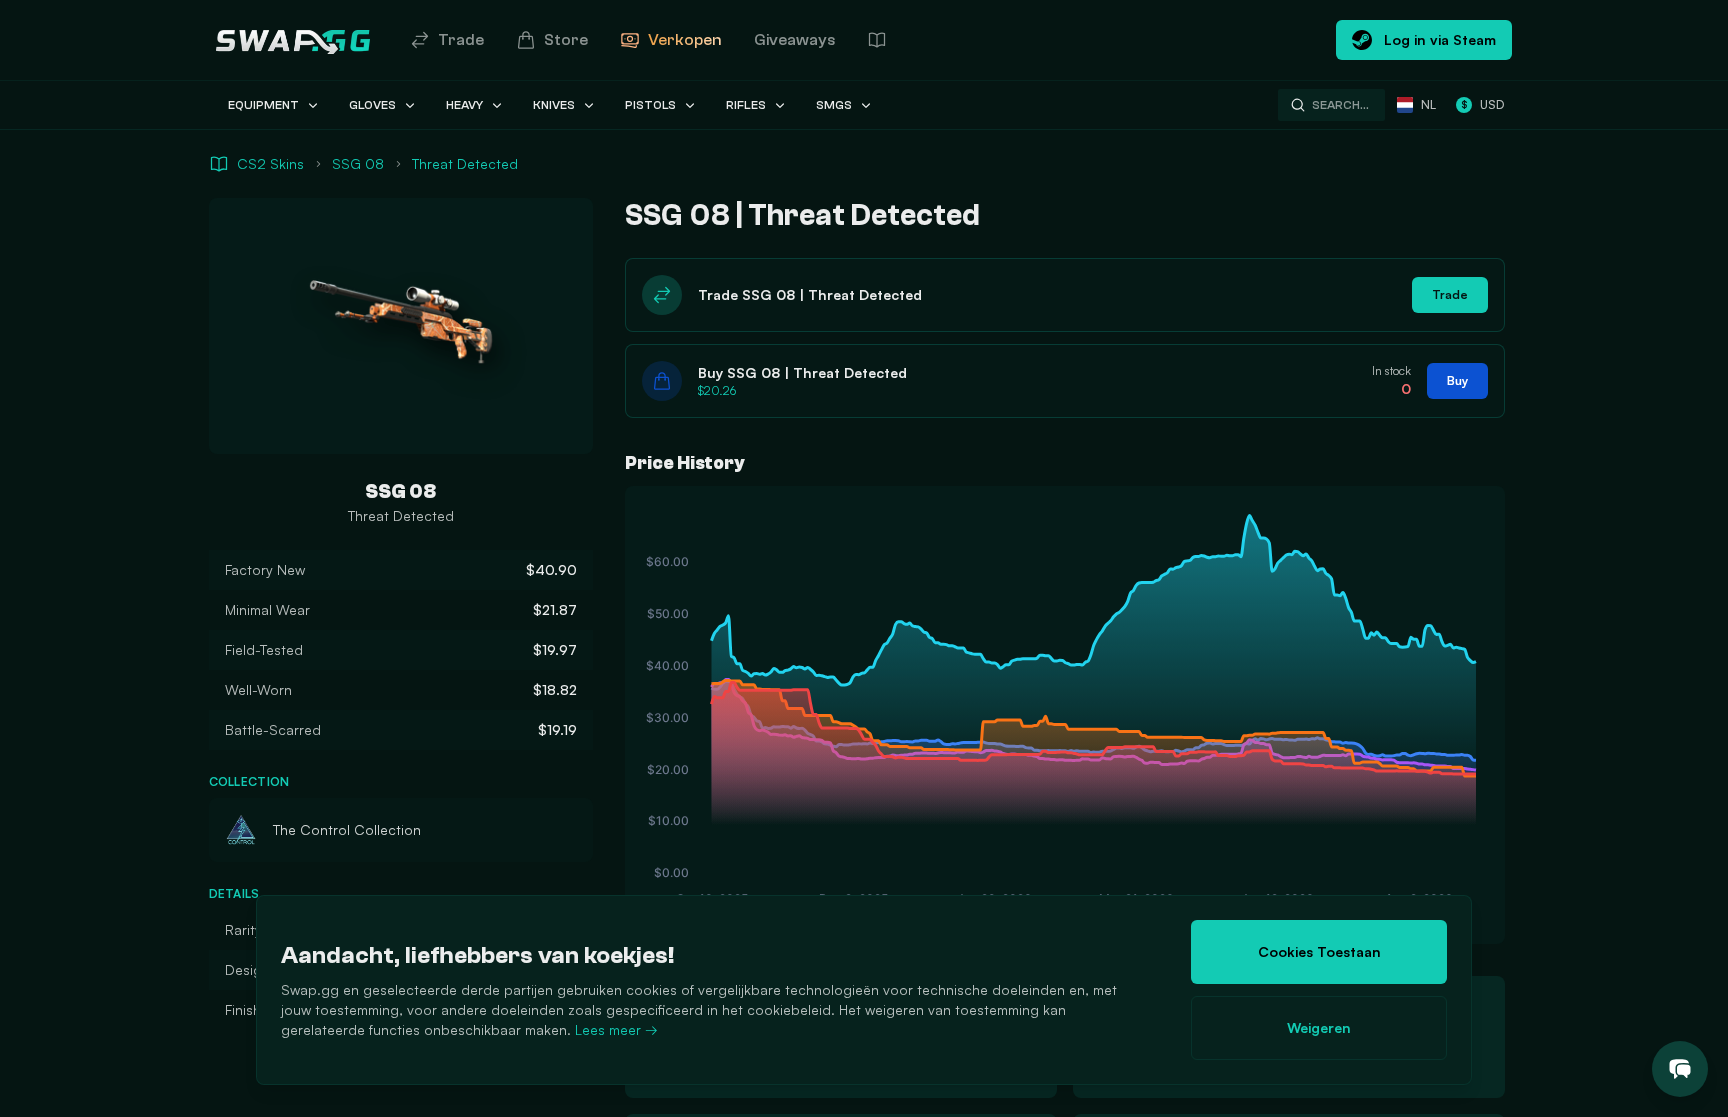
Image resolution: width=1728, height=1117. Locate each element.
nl (1428, 104)
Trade (461, 40)
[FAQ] (877, 40)
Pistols (650, 105)
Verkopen (685, 40)
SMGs (834, 105)
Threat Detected (465, 163)
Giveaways (794, 40)
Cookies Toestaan (1319, 951)
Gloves (372, 105)
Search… (1340, 105)
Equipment (263, 105)
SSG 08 (358, 163)
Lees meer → (616, 1029)
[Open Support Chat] (1680, 1069)
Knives (554, 105)
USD (1482, 104)
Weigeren (1319, 1027)
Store (566, 40)
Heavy (464, 105)
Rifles (746, 105)
